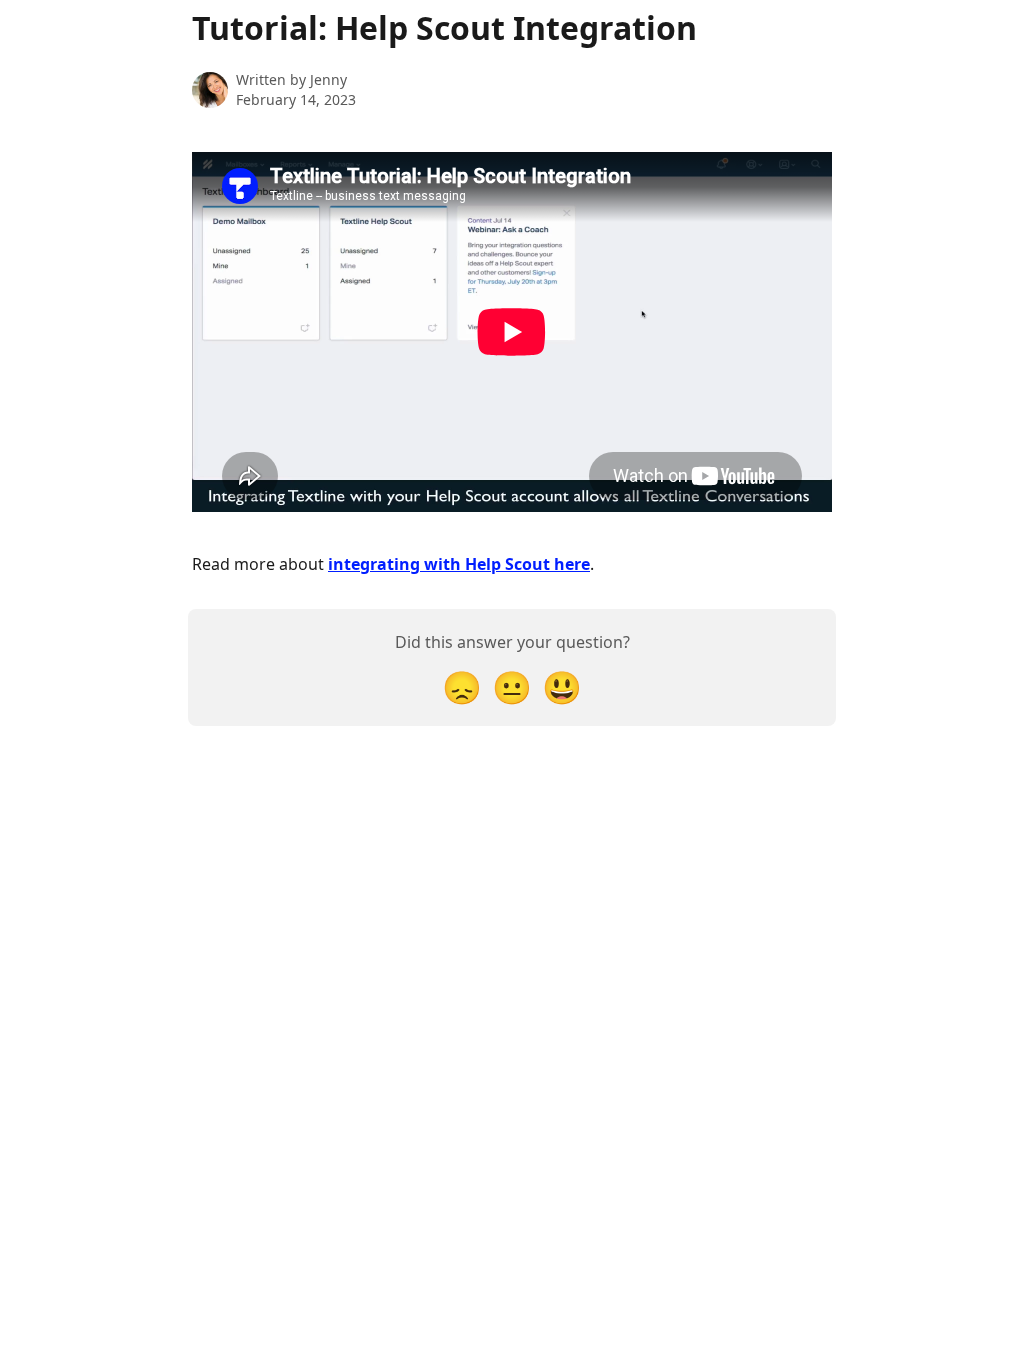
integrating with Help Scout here (459, 564)
